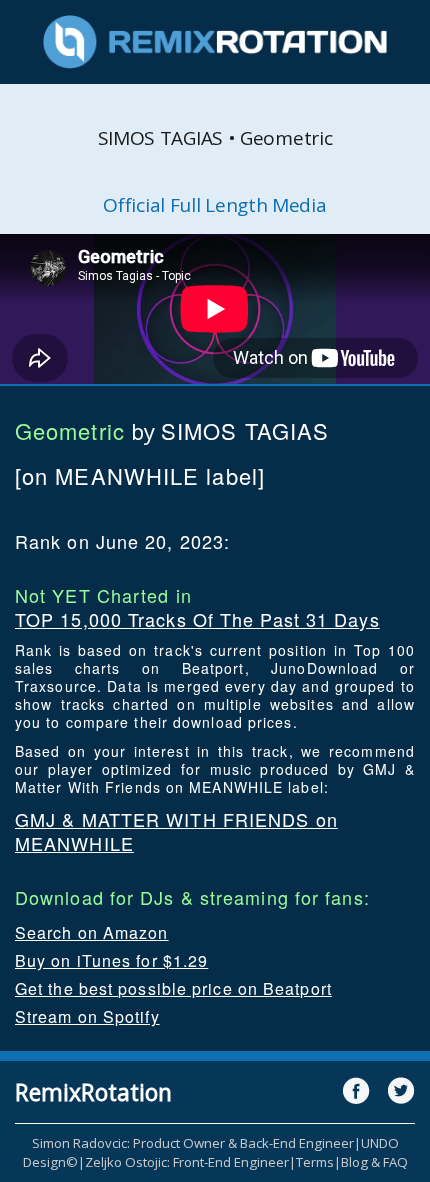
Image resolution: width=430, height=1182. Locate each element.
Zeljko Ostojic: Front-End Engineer (187, 1162)
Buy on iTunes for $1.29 (111, 960)
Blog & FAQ (374, 1162)
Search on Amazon (92, 932)
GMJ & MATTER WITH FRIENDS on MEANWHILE (176, 831)
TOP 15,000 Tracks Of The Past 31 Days (197, 619)
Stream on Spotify (87, 1016)
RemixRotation (93, 1092)
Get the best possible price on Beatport (173, 988)
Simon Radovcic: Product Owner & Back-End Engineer (193, 1143)
